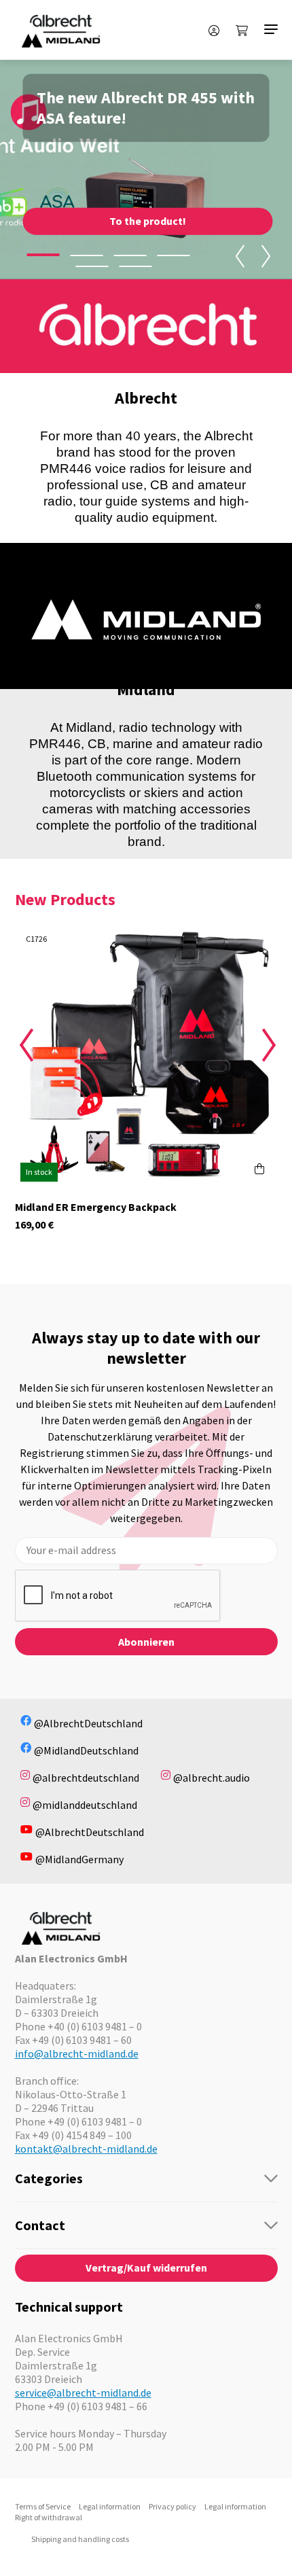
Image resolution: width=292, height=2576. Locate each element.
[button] (43, 255)
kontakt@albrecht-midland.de (86, 2149)
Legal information (110, 2506)
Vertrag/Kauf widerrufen (146, 2268)
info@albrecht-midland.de (77, 2053)
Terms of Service (43, 2506)
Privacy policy (172, 2506)
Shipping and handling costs (80, 2539)
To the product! (148, 221)
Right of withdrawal (49, 2517)
